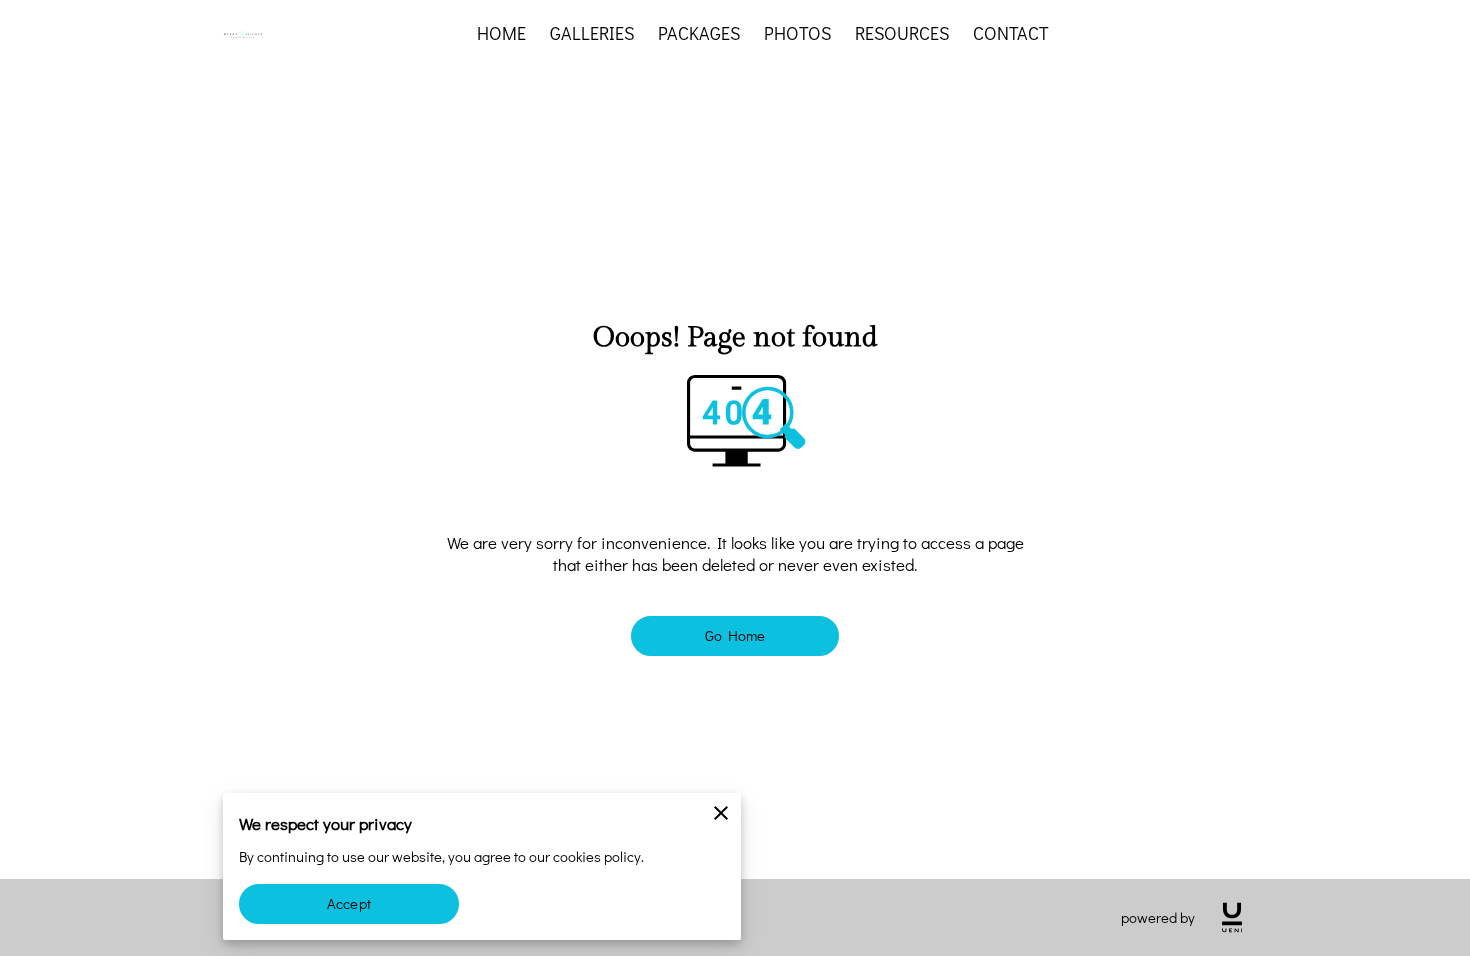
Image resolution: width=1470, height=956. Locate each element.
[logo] (1232, 917)
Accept (349, 903)
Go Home (735, 635)
